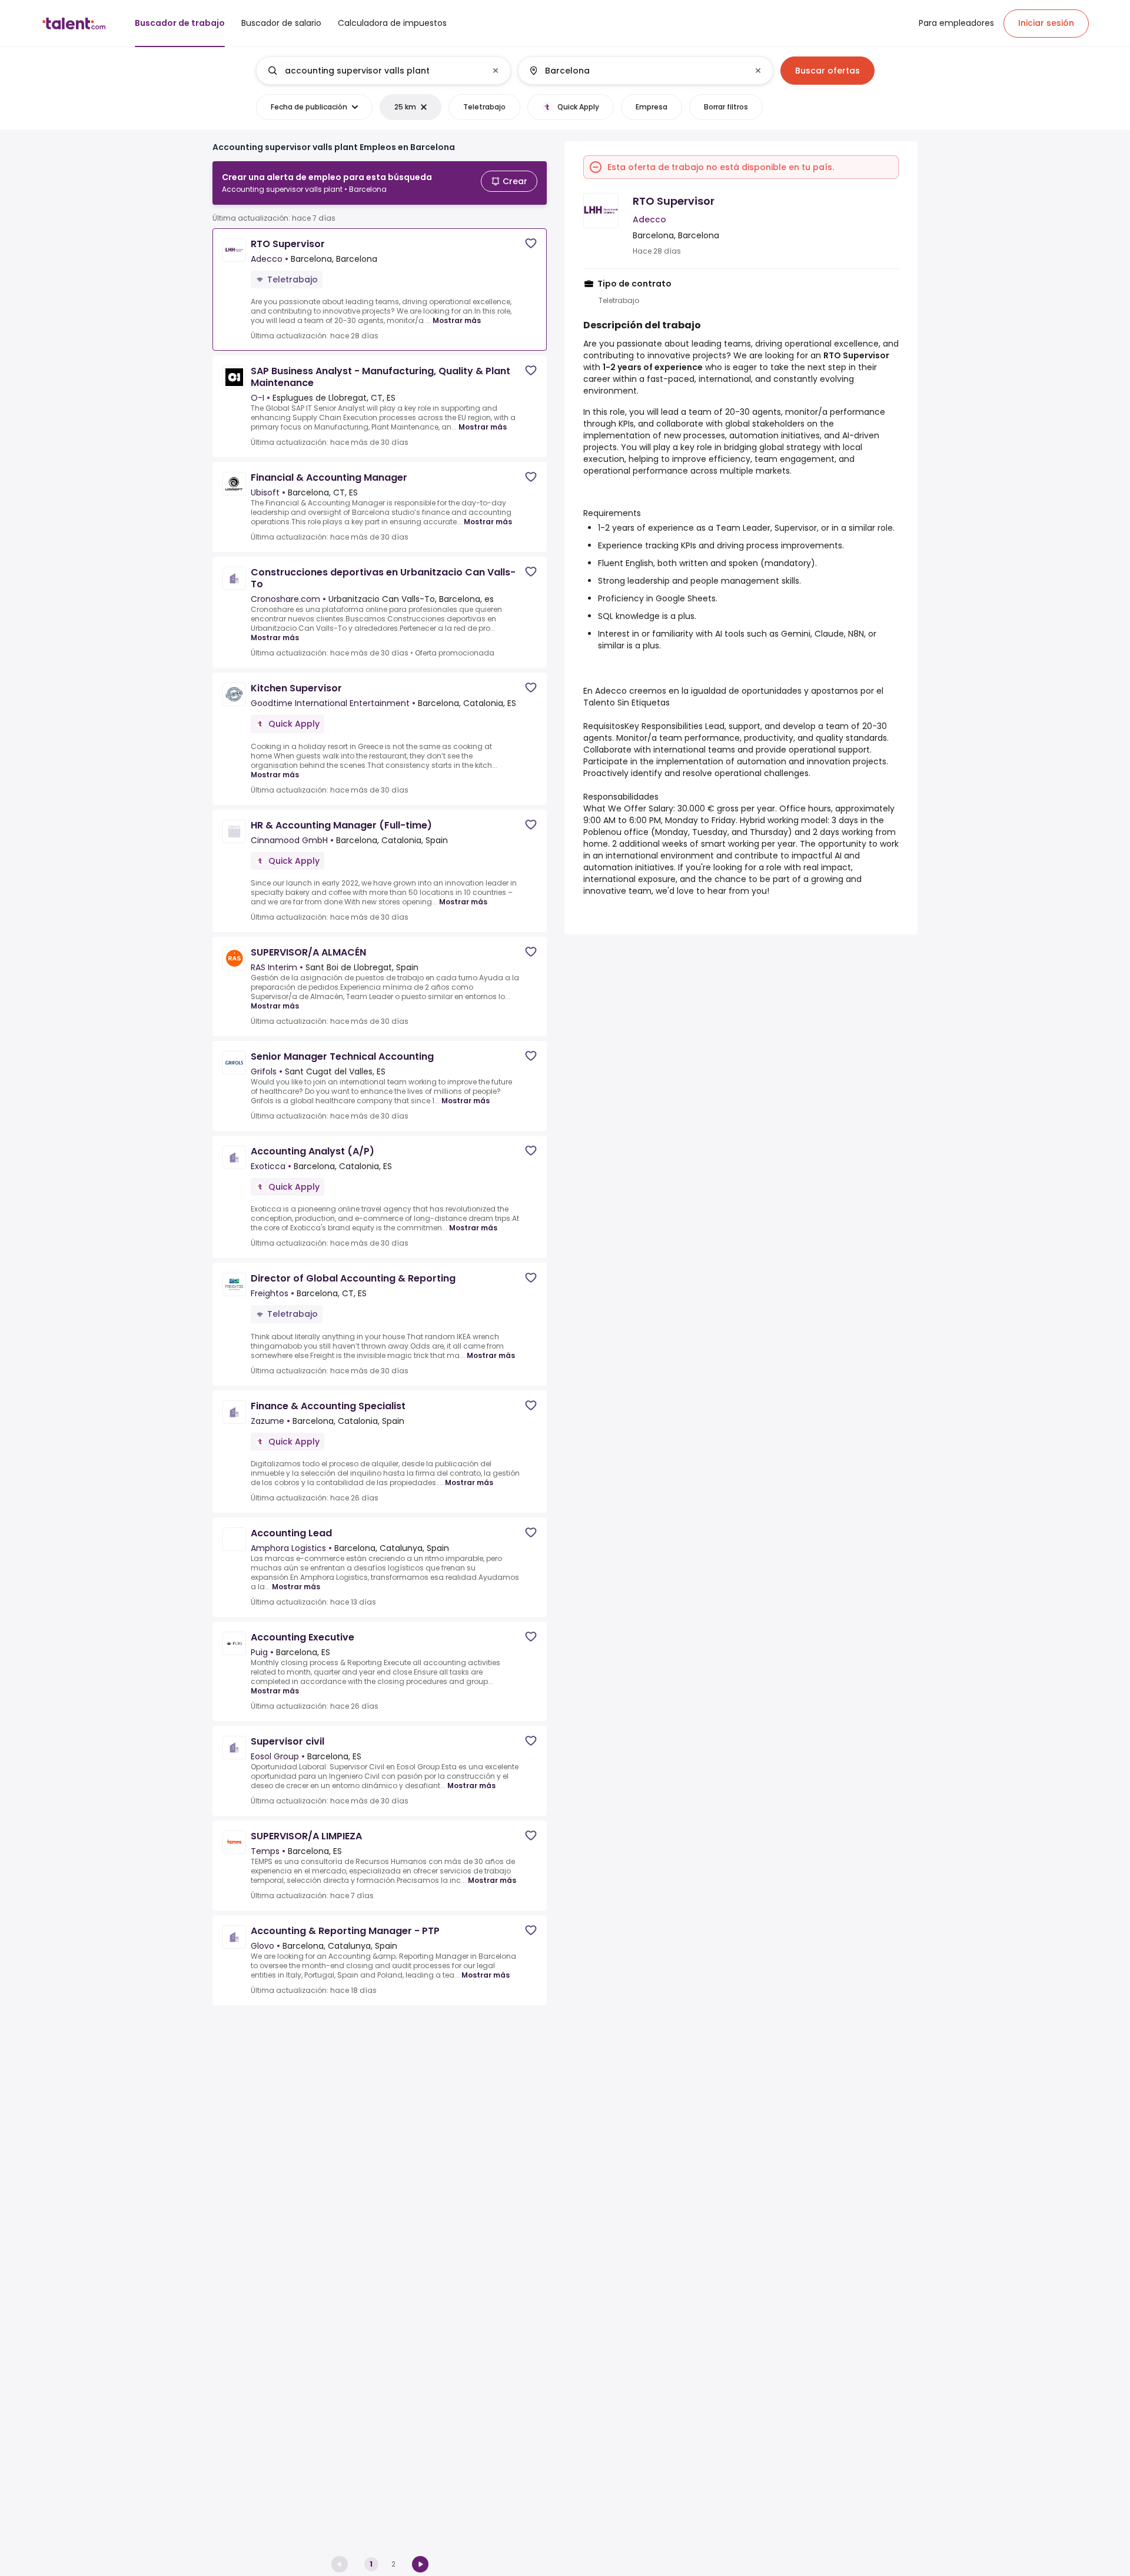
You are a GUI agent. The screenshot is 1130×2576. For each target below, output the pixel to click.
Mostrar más (457, 320)
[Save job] (531, 243)
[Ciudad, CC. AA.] (636, 71)
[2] (420, 2564)
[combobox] (383, 71)
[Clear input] (496, 71)
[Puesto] (374, 71)
